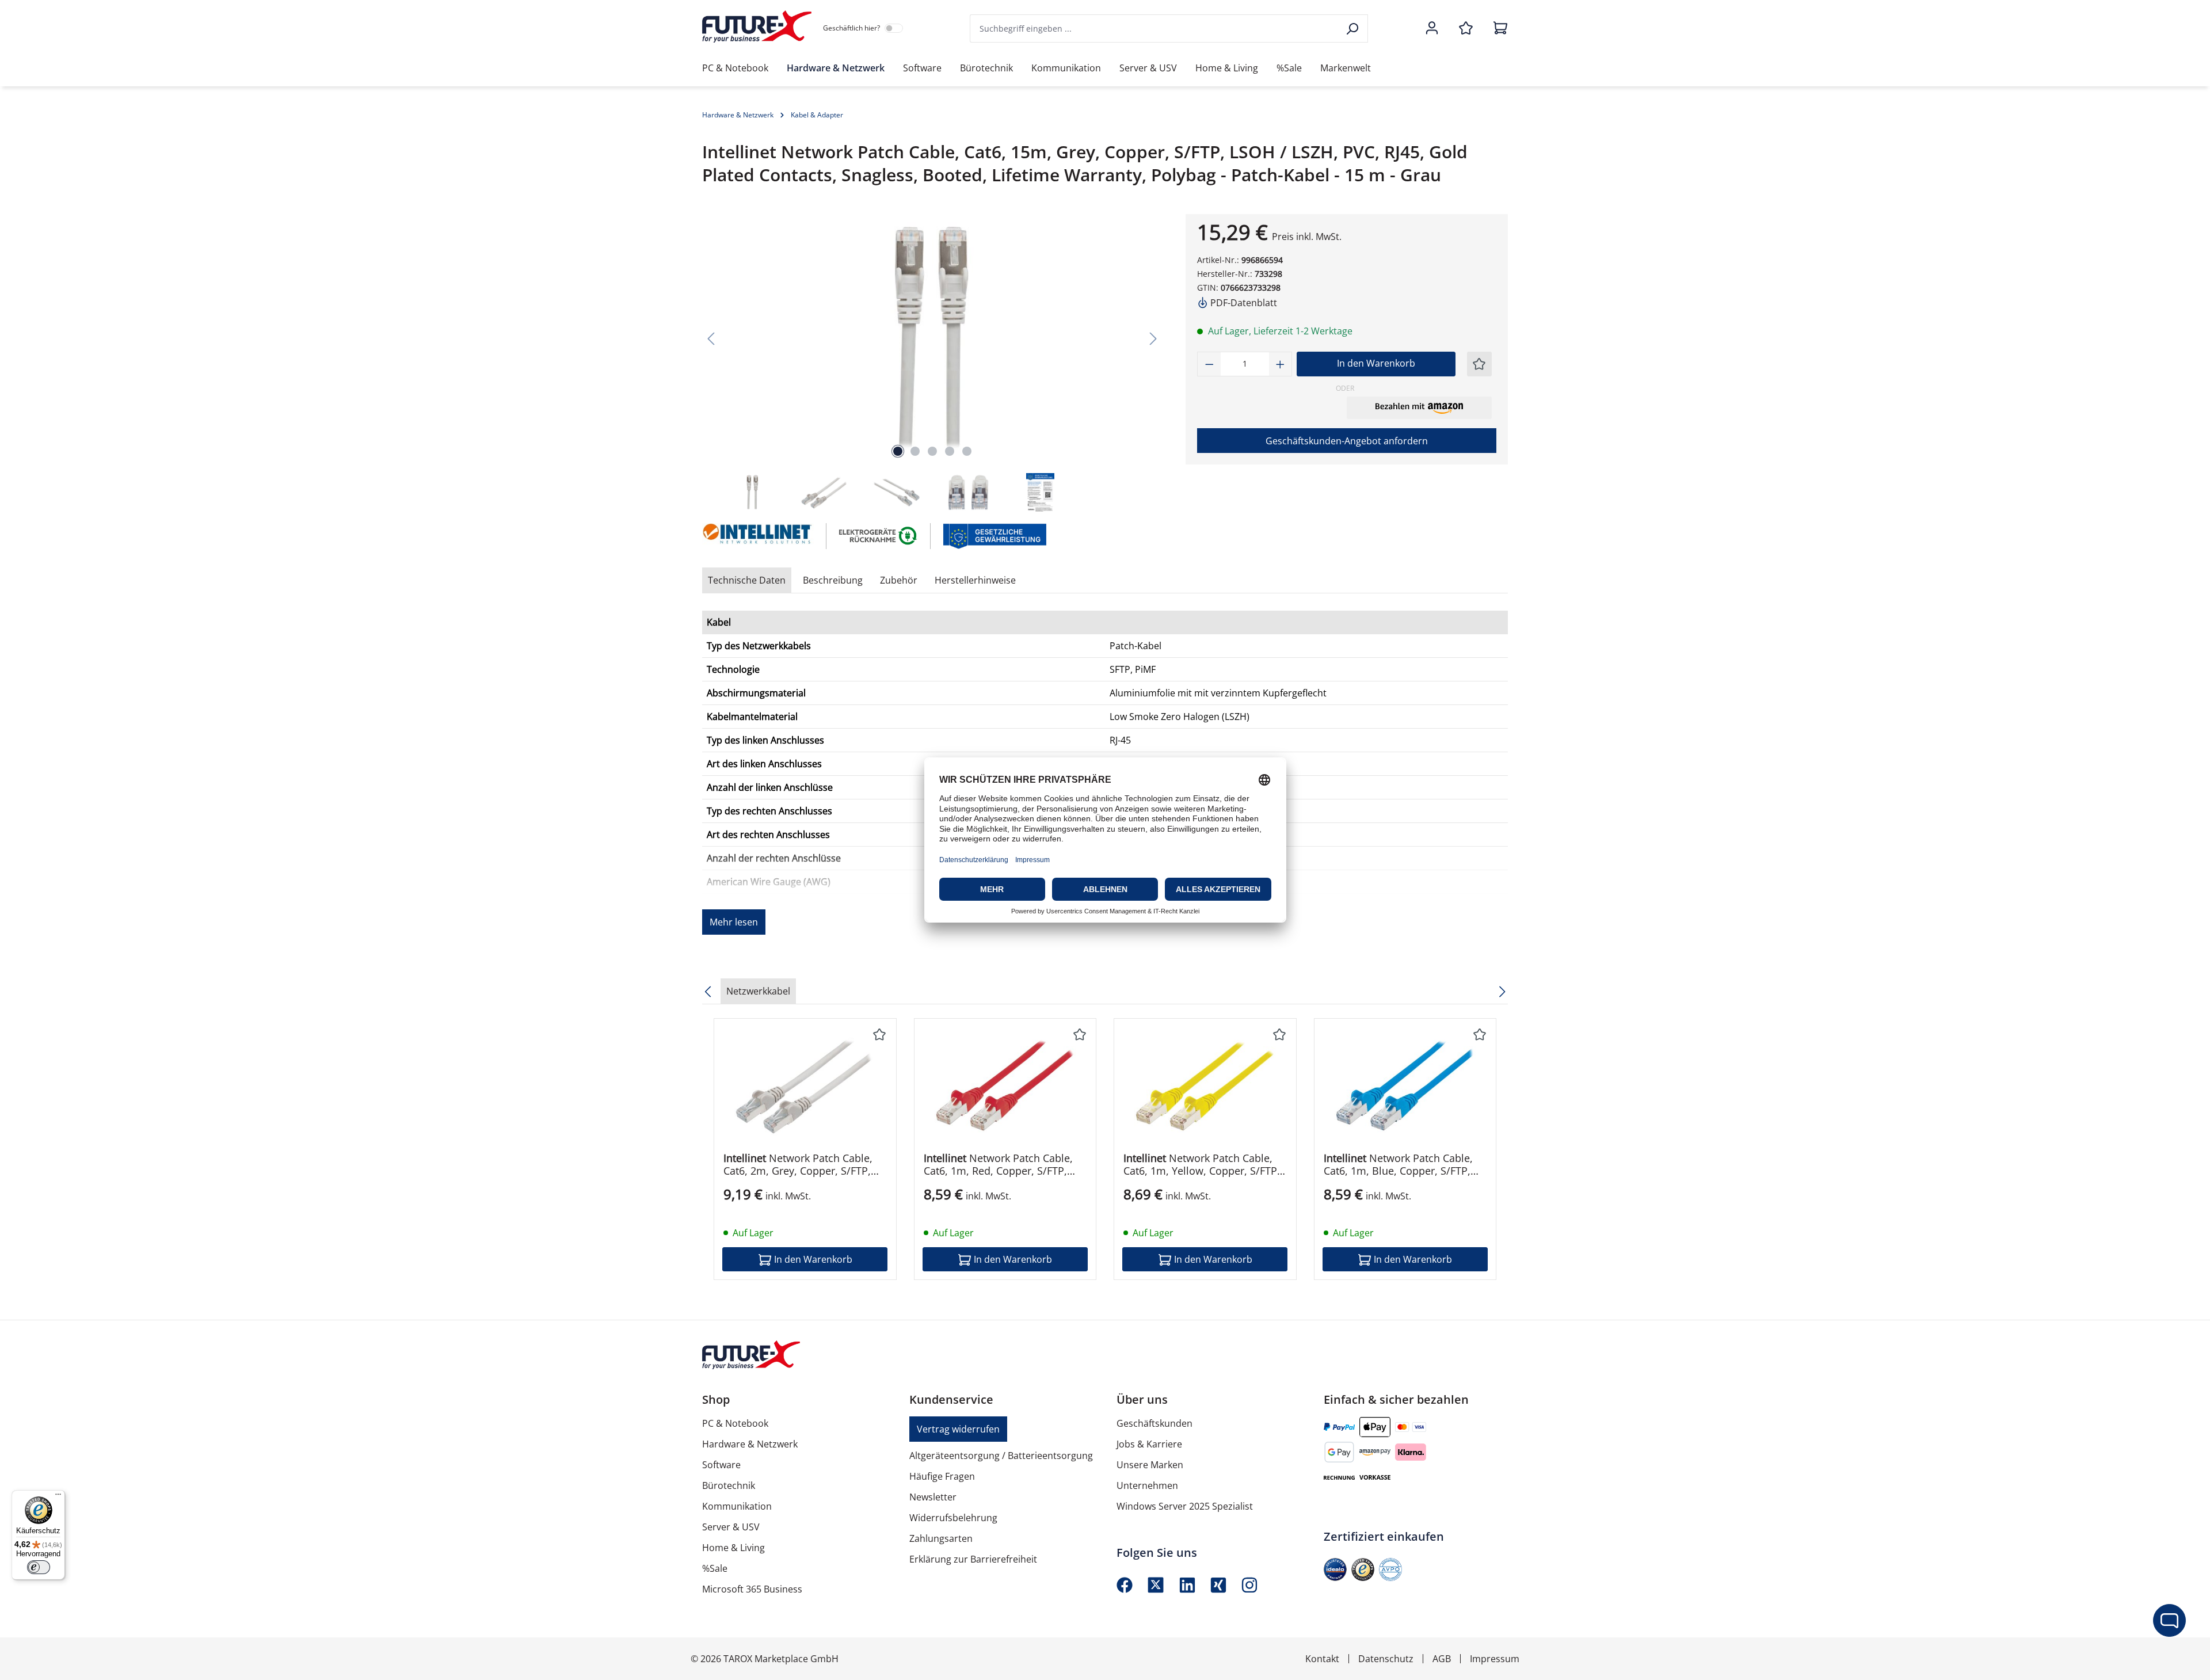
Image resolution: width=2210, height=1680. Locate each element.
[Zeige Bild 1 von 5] (898, 451)
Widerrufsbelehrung (953, 1518)
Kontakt (1322, 1659)
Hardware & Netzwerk (750, 1444)
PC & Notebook (735, 1423)
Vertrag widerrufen (958, 1429)
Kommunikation (737, 1506)
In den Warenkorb (1376, 363)
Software (721, 1465)
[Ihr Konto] (1432, 29)
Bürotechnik (729, 1485)
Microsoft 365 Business (752, 1589)
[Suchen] (1353, 28)
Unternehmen (1147, 1485)
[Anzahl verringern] (1209, 364)
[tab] (833, 580)
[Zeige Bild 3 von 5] (932, 451)
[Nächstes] (1153, 338)
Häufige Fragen (942, 1476)
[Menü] (58, 1497)
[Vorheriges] (711, 338)
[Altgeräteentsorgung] (879, 535)
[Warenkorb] (1497, 29)
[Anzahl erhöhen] (1281, 364)
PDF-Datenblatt (1243, 303)
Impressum (1495, 1659)
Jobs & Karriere (1149, 1444)
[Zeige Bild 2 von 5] (915, 451)
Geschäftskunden (1154, 1423)
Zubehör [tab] (899, 580)
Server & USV (731, 1527)
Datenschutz (1386, 1659)
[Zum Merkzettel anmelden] (1479, 364)
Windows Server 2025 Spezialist (1185, 1506)
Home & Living (734, 1548)
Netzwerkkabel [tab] (758, 991)
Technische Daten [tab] (747, 580)
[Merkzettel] (1466, 29)
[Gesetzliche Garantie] (994, 535)
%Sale (715, 1568)
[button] (1419, 407)
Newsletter (933, 1497)
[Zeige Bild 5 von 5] (967, 451)
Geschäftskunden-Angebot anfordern (1347, 441)
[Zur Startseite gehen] (757, 26)
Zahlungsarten (941, 1538)
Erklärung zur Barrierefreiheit (973, 1559)
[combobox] (1154, 28)
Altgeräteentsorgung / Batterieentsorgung (1001, 1456)
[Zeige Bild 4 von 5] (950, 451)
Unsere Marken (1150, 1465)
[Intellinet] (759, 536)
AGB (1442, 1659)
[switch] (39, 1567)
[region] (932, 364)
